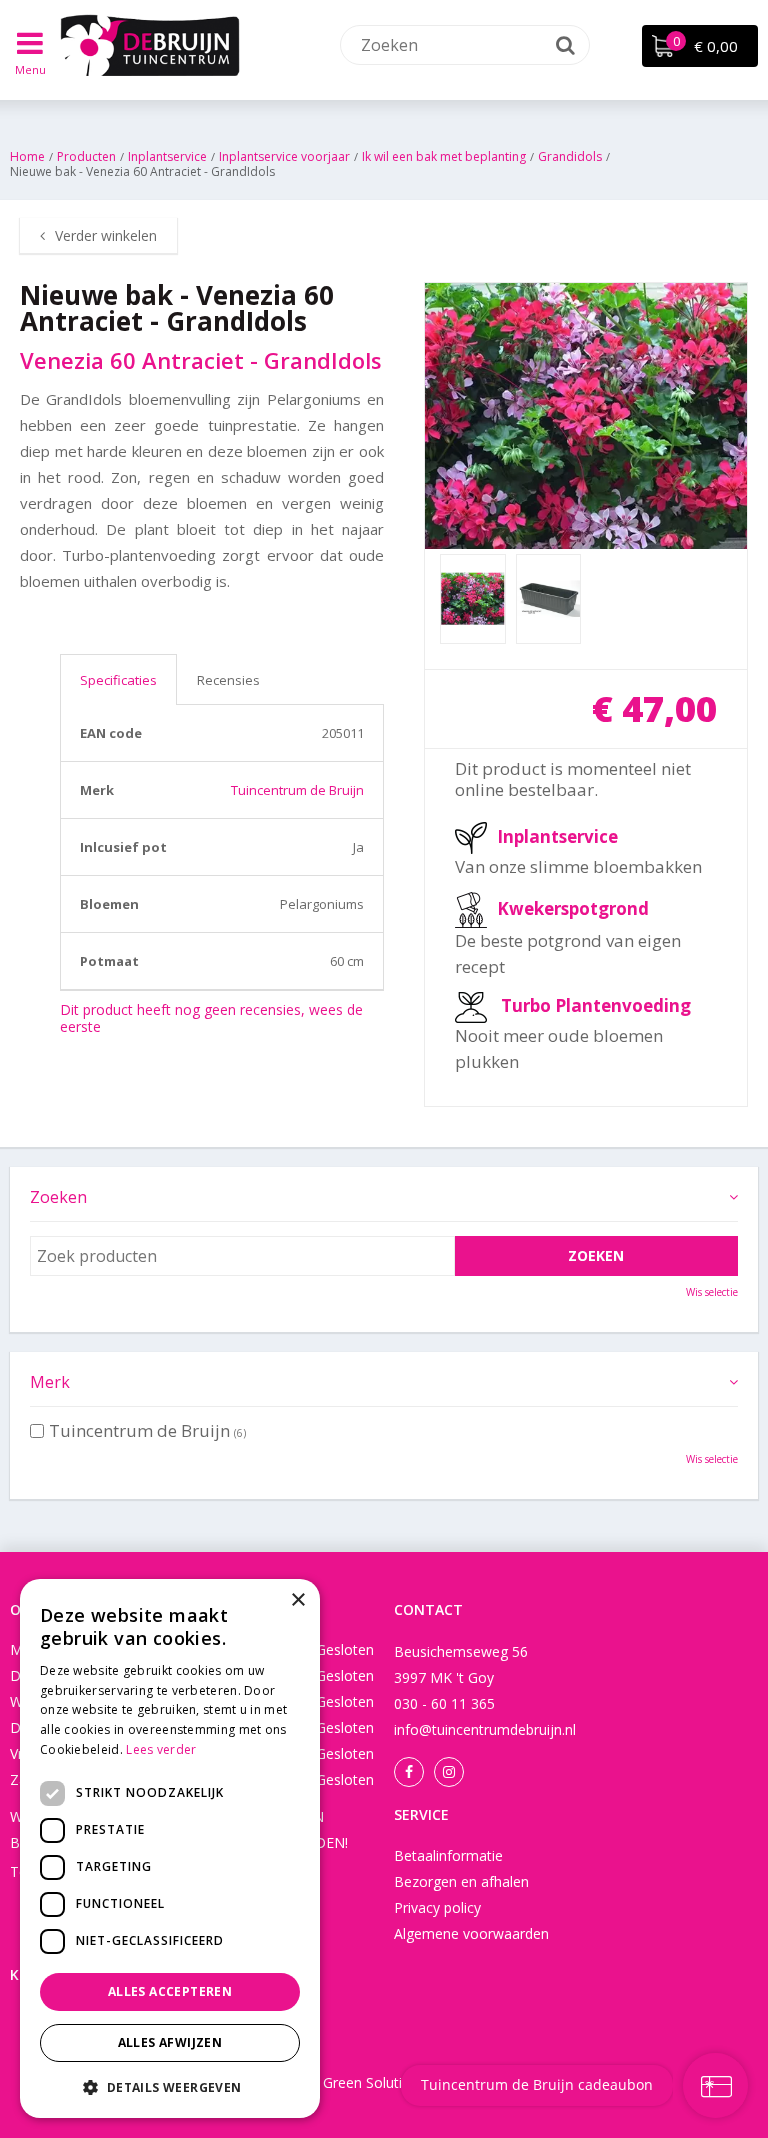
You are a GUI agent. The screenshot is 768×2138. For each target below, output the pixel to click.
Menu (30, 69)
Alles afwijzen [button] (170, 2042)
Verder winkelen (106, 235)
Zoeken (58, 1197)
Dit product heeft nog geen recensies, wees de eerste (211, 1018)
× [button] (297, 1600)
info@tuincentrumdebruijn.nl (485, 1729)
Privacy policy (437, 1907)
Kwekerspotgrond (573, 907)
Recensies (228, 680)
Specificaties (118, 680)
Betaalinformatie (448, 1855)
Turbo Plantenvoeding (596, 1005)
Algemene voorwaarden (471, 1933)
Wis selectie (712, 1292)
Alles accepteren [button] (170, 1991)
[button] (170, 2086)
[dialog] (170, 1848)
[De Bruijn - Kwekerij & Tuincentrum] (150, 45)
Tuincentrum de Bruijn (297, 790)
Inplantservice (557, 835)
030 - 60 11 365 (444, 1703)
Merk (50, 1382)
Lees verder (161, 1749)
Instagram (449, 1772)
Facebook (409, 1772)
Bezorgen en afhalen (461, 1881)
